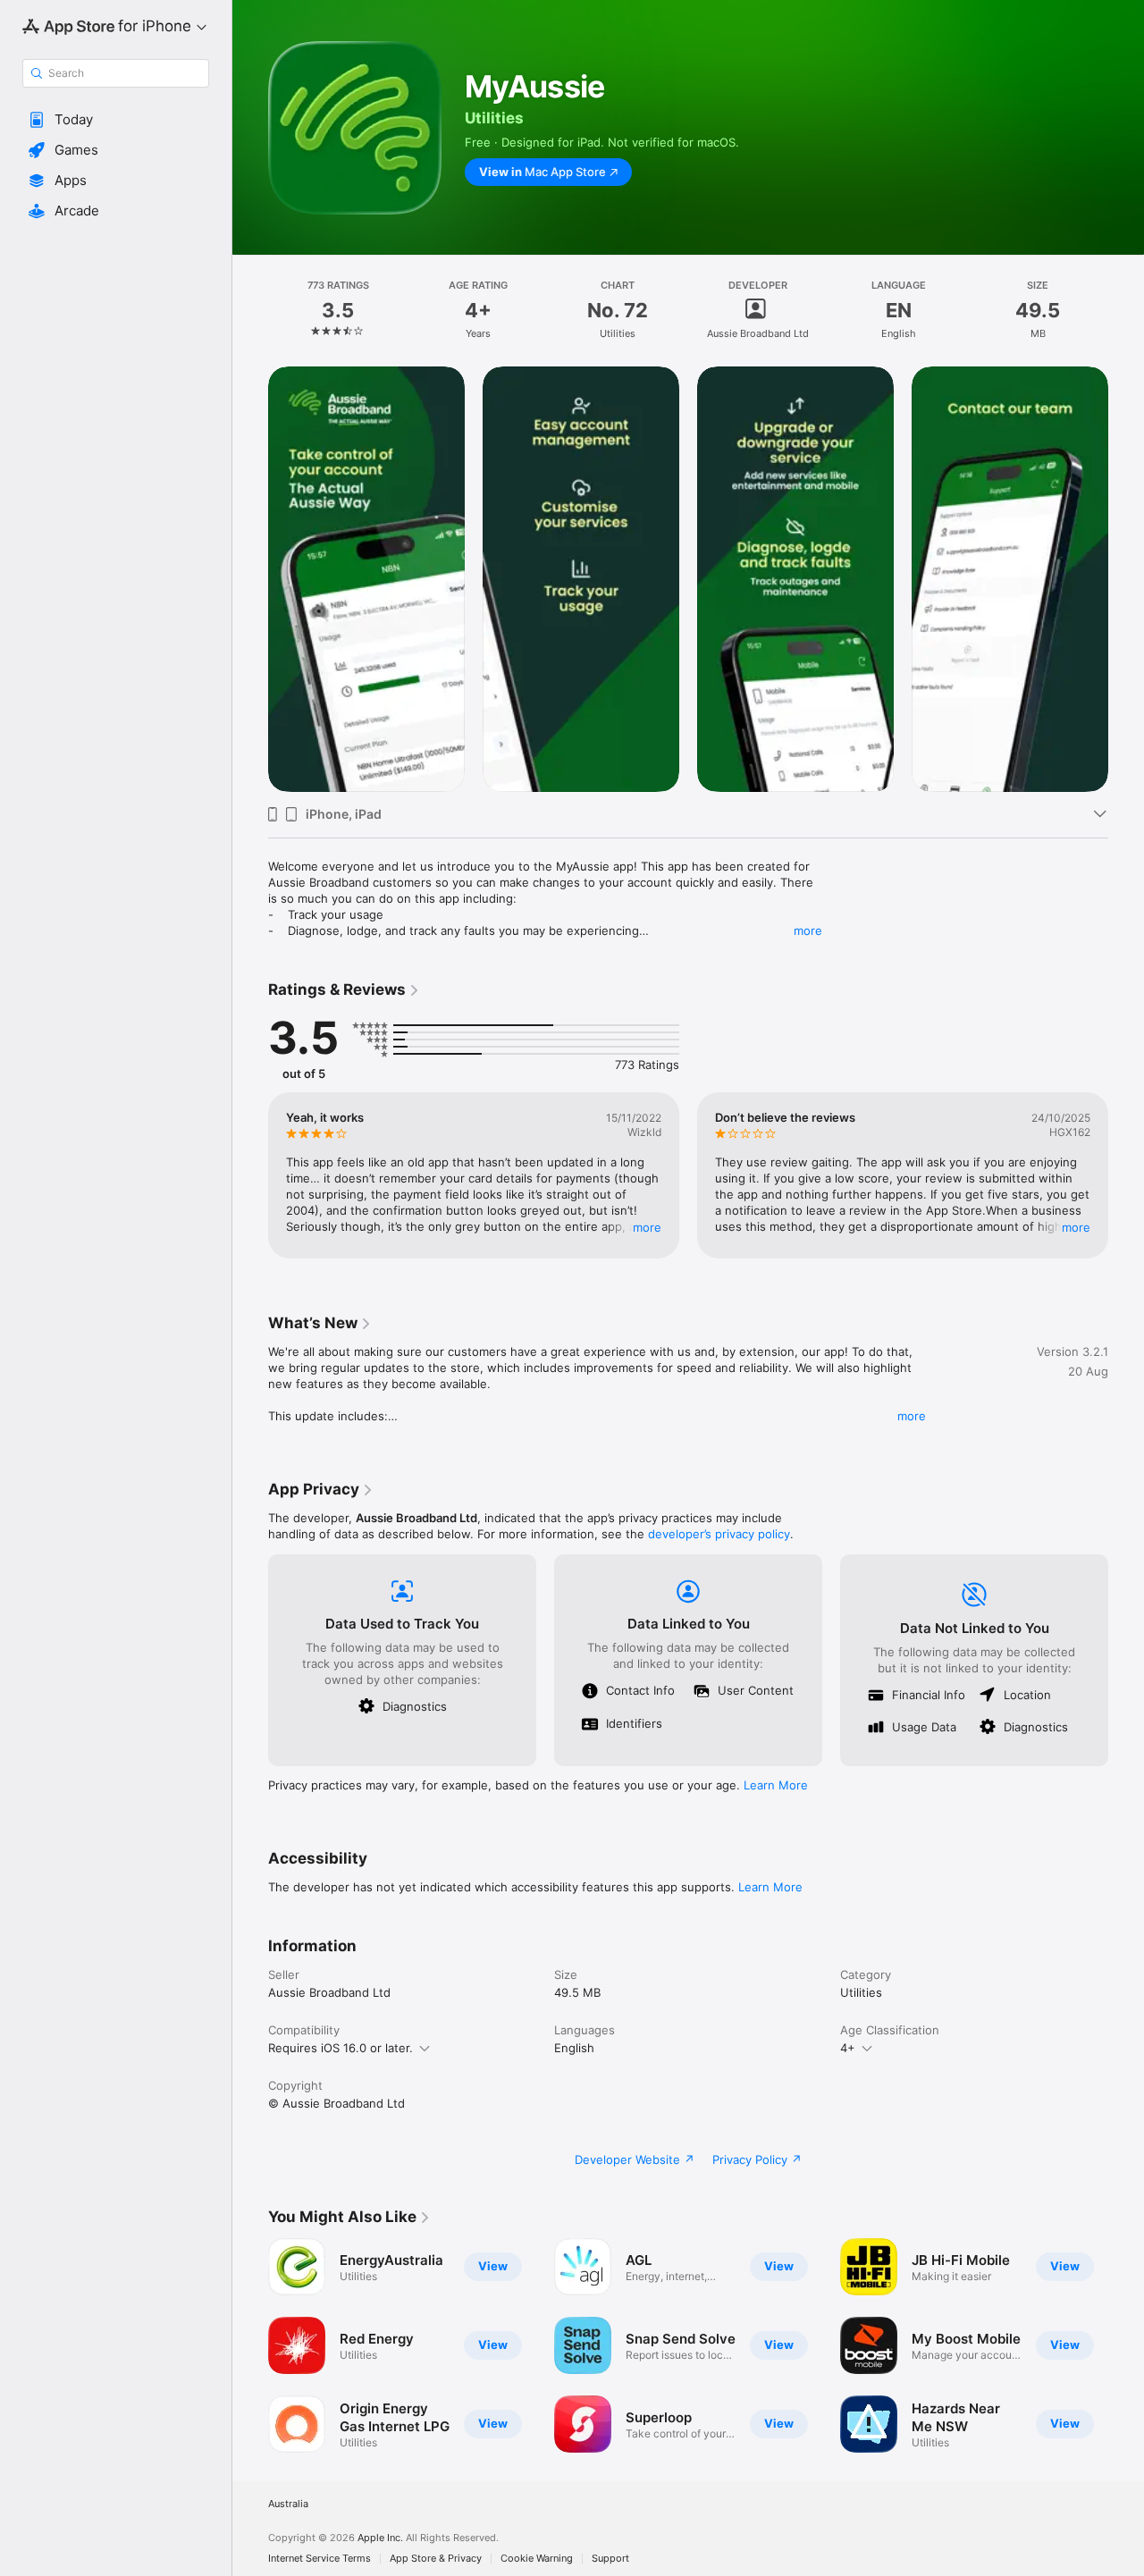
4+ (848, 2048)
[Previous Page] (250, 1175)
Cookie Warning (537, 2559)
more (808, 930)
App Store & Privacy (436, 2559)
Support (610, 2559)
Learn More (776, 1785)
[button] (116, 120)
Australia (288, 2504)
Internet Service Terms (320, 2559)
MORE (647, 1227)
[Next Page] (1126, 1175)
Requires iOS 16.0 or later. (341, 2048)
